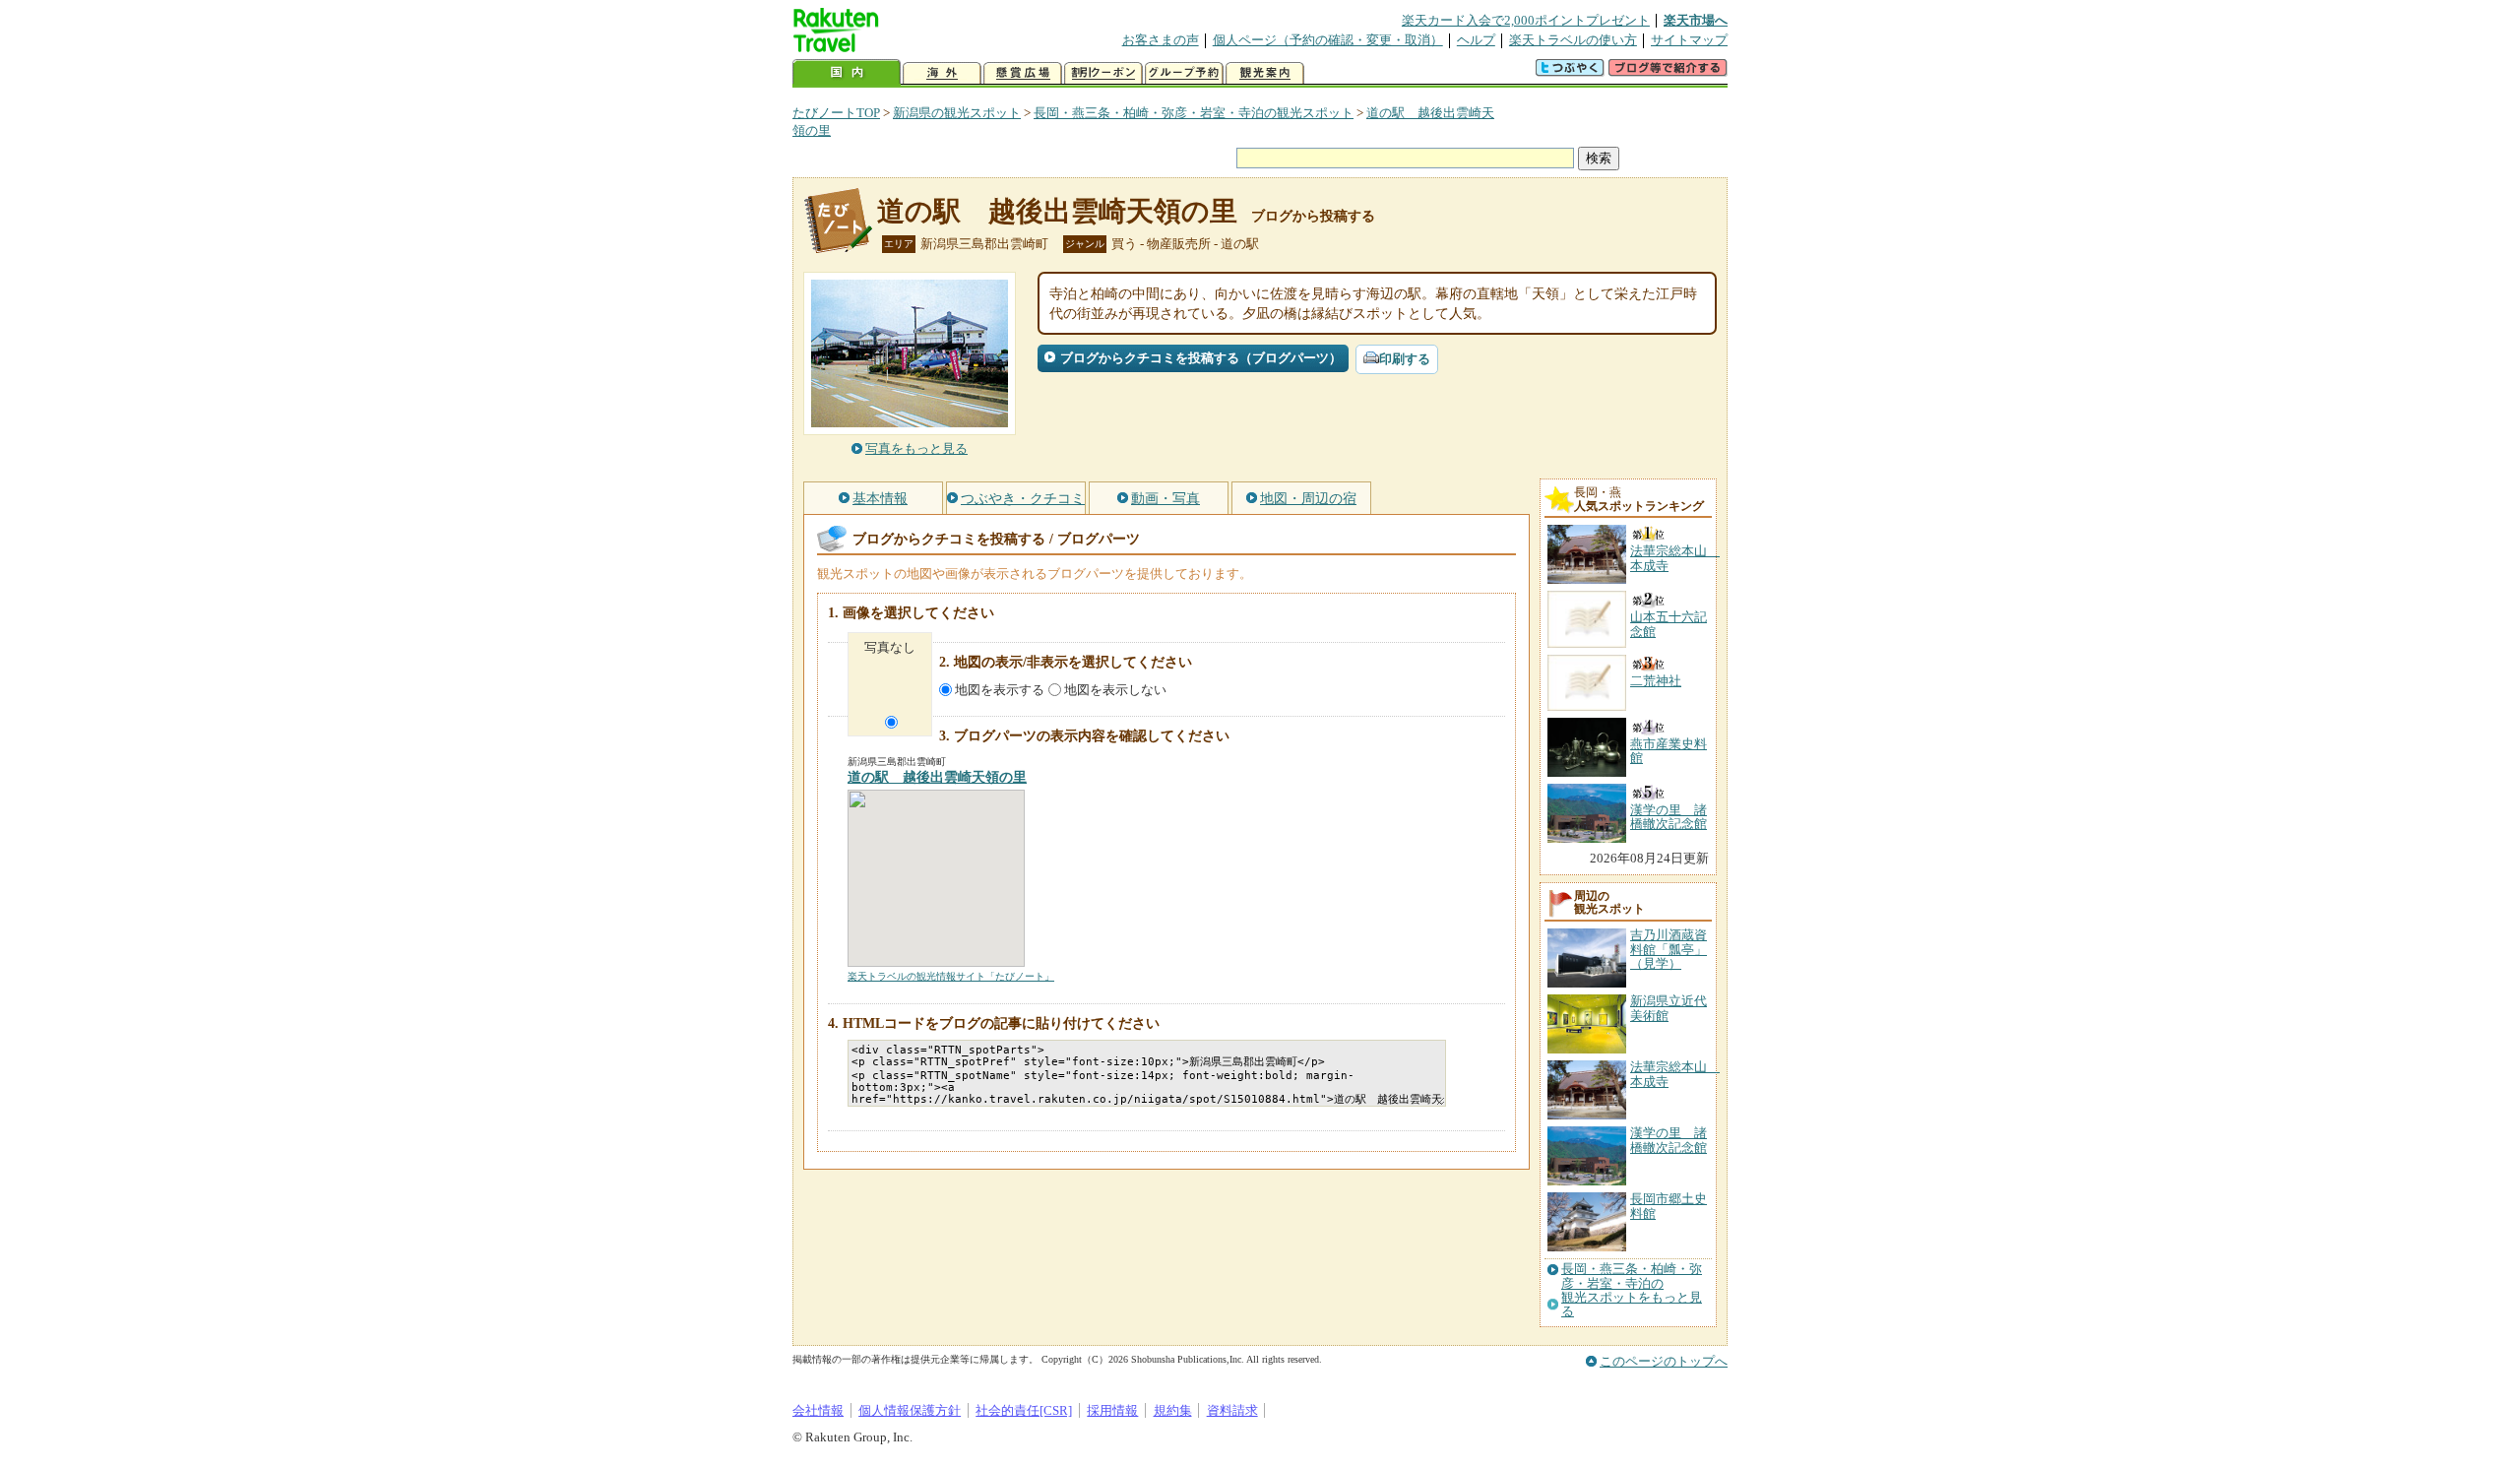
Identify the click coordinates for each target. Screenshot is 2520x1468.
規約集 (1173, 1410)
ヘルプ (1476, 40)
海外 (942, 73)
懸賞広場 (1023, 73)
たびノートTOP (836, 113)
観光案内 (1265, 73)
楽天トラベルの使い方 (1573, 40)
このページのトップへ (1664, 1361)
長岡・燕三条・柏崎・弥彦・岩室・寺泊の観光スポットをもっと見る (1632, 1290)
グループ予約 (1184, 73)
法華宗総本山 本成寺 (1675, 1074)
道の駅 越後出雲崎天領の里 (1057, 211)
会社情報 (818, 1410)
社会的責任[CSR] (1024, 1410)
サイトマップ (1689, 40)
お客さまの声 (1161, 40)
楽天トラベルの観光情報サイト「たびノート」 (951, 976)
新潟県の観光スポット (957, 113)
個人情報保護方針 (910, 1410)
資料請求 (1232, 1410)
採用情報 (1112, 1410)
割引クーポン (1103, 73)
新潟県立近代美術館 (1669, 1008)
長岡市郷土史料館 (1669, 1206)
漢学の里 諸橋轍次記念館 (1669, 1140)
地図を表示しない (1115, 690)
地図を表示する (1000, 690)
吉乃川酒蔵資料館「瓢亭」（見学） (1669, 949)
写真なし (890, 647)
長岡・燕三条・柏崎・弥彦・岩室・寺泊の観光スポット (1194, 113)
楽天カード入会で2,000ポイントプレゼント (1526, 20)
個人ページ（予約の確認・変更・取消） (1328, 40)
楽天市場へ (1696, 20)
